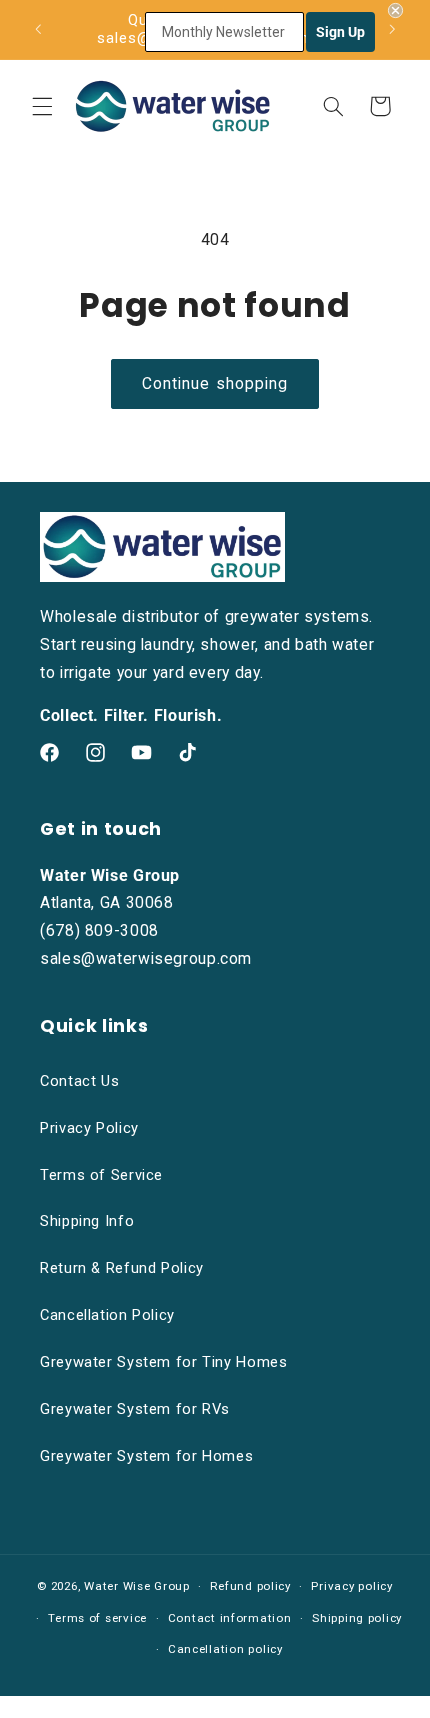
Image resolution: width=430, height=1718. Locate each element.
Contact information (230, 1618)
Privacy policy (351, 1586)
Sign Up (340, 32)
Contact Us (79, 1081)
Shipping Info (87, 1221)
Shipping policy (357, 1618)
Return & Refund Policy (122, 1268)
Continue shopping (215, 383)
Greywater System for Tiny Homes (164, 1362)
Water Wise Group (137, 1586)
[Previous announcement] (38, 29)
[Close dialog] (395, 10)
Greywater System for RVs (135, 1409)
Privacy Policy (89, 1128)
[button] (42, 106)
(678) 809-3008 (99, 930)
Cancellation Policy (107, 1315)
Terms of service (97, 1618)
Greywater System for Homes (146, 1456)
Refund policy (250, 1586)
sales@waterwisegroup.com (146, 958)
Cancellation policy (225, 1649)
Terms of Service (101, 1175)
